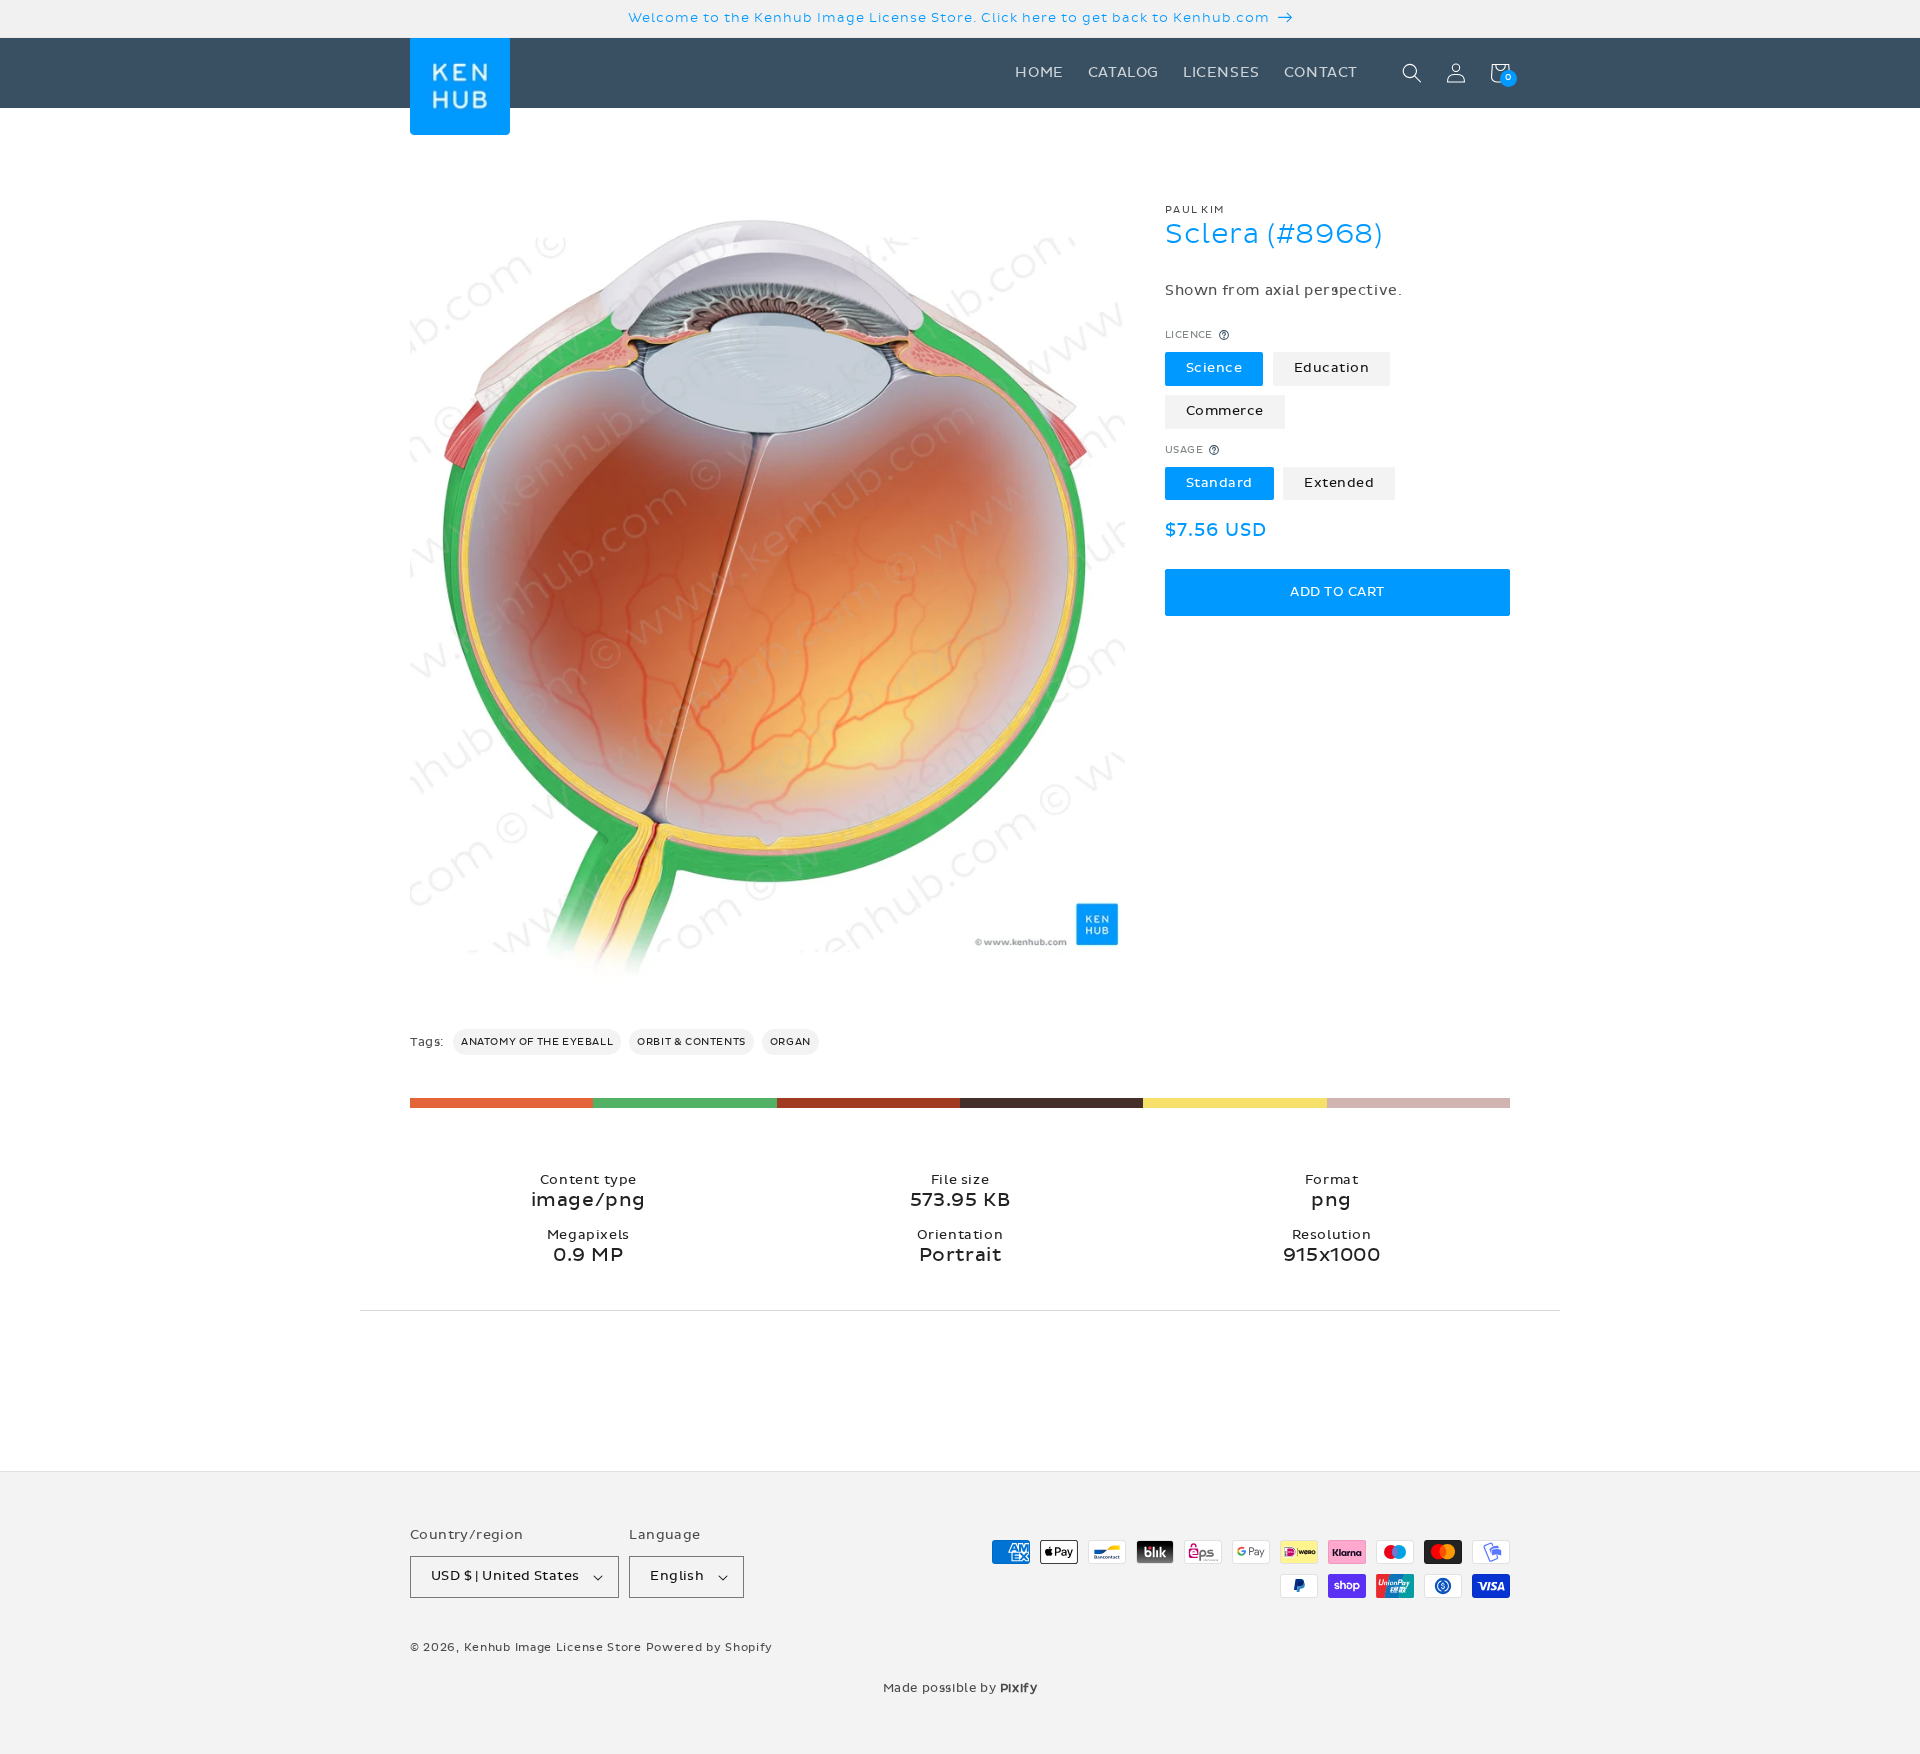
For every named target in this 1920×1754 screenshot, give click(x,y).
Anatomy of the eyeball (537, 1042)
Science (1214, 368)
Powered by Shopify (710, 1647)
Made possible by (960, 1688)
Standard (1219, 482)
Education (1332, 368)
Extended (1339, 482)
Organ (790, 1042)
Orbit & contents (691, 1042)
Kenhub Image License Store (553, 1647)
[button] (1412, 73)
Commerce (1225, 411)
